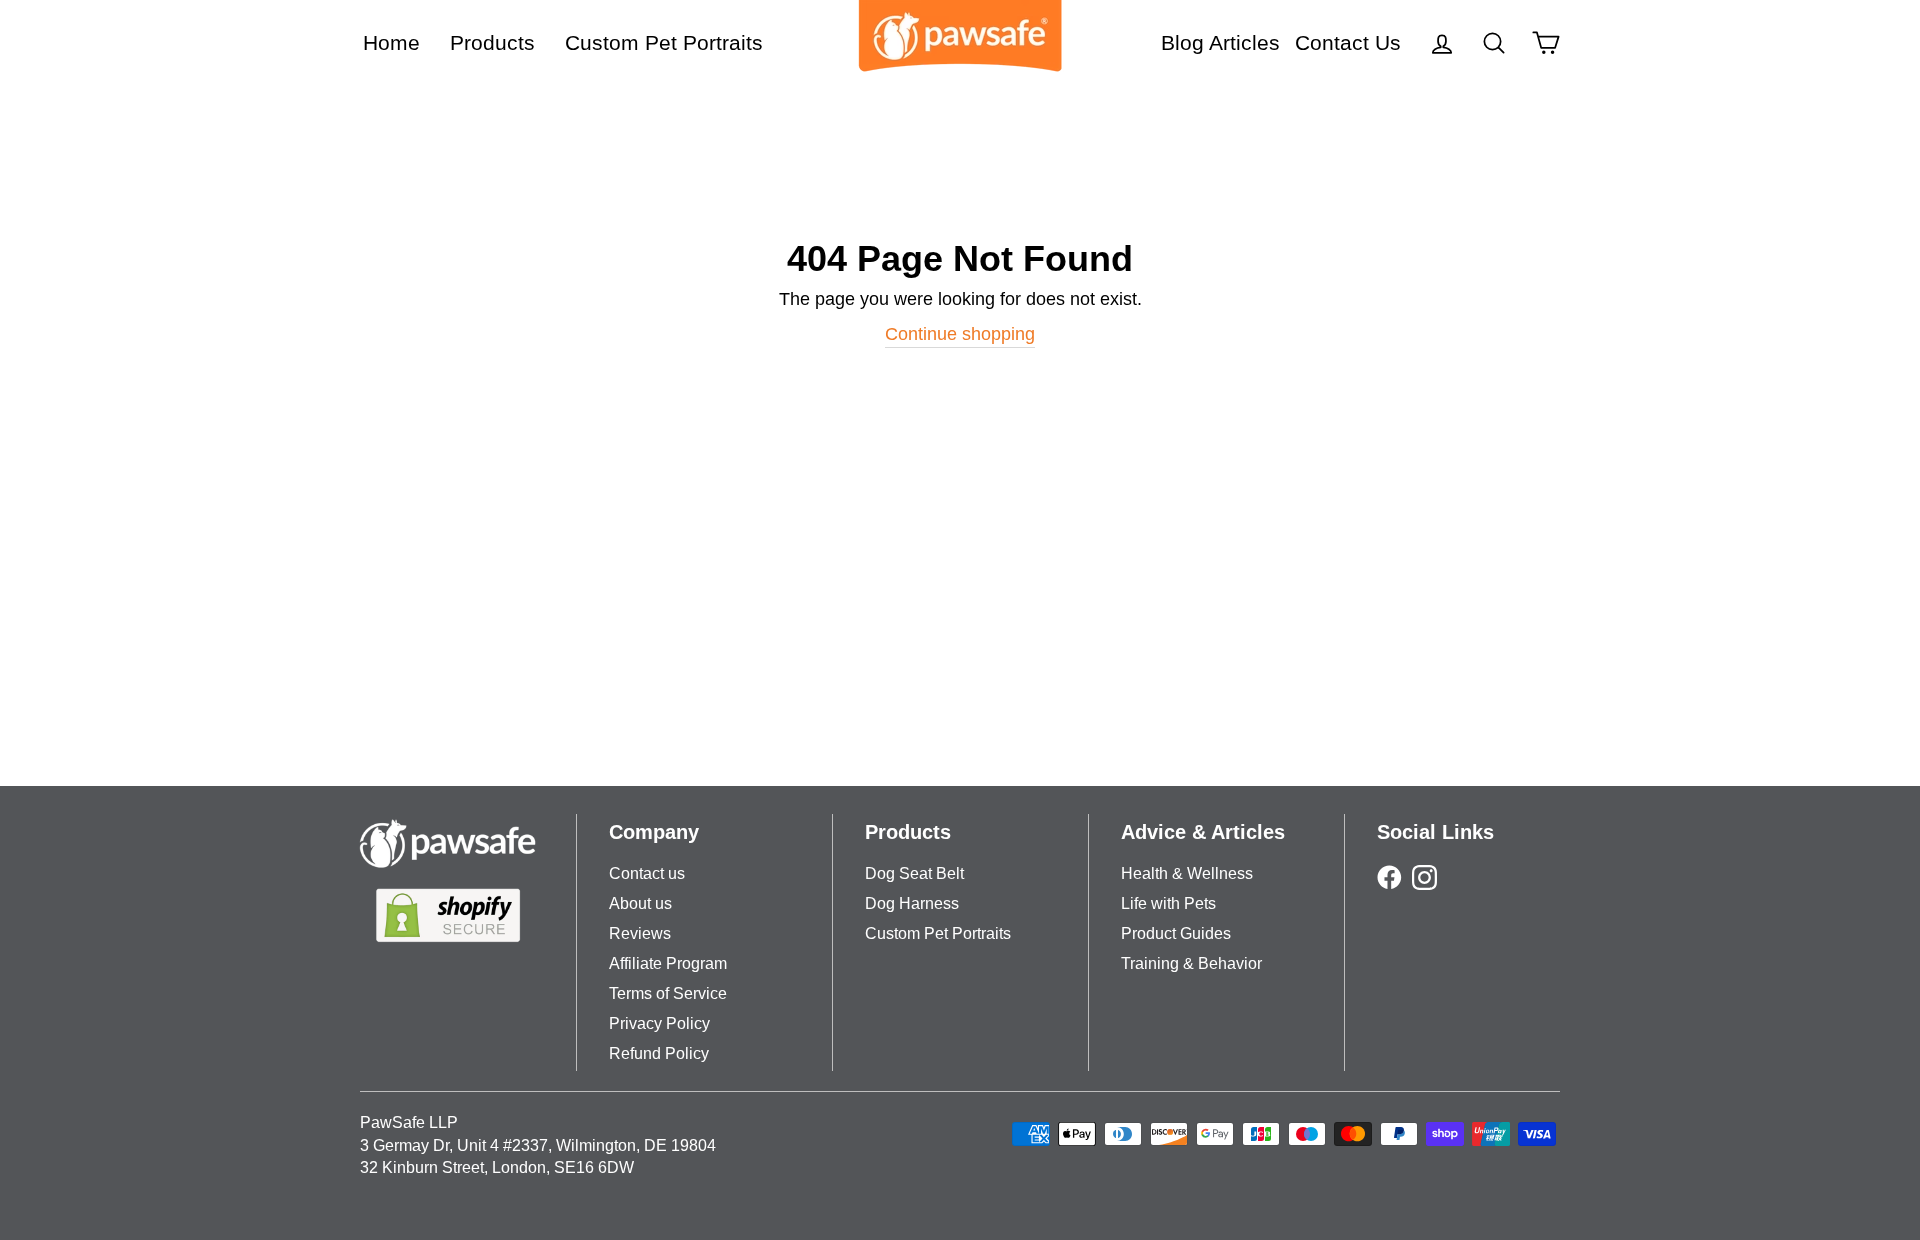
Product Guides (1176, 933)
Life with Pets (1168, 903)
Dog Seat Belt (914, 873)
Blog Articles (1220, 42)
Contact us (647, 873)
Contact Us (1348, 42)
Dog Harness (912, 903)
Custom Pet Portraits (664, 42)
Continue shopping (960, 334)
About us (640, 903)
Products (492, 42)
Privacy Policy (659, 1023)
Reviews (640, 933)
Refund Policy (659, 1053)
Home (391, 42)
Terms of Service (668, 993)
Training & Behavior (1191, 963)
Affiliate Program (668, 963)
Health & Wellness (1187, 873)
